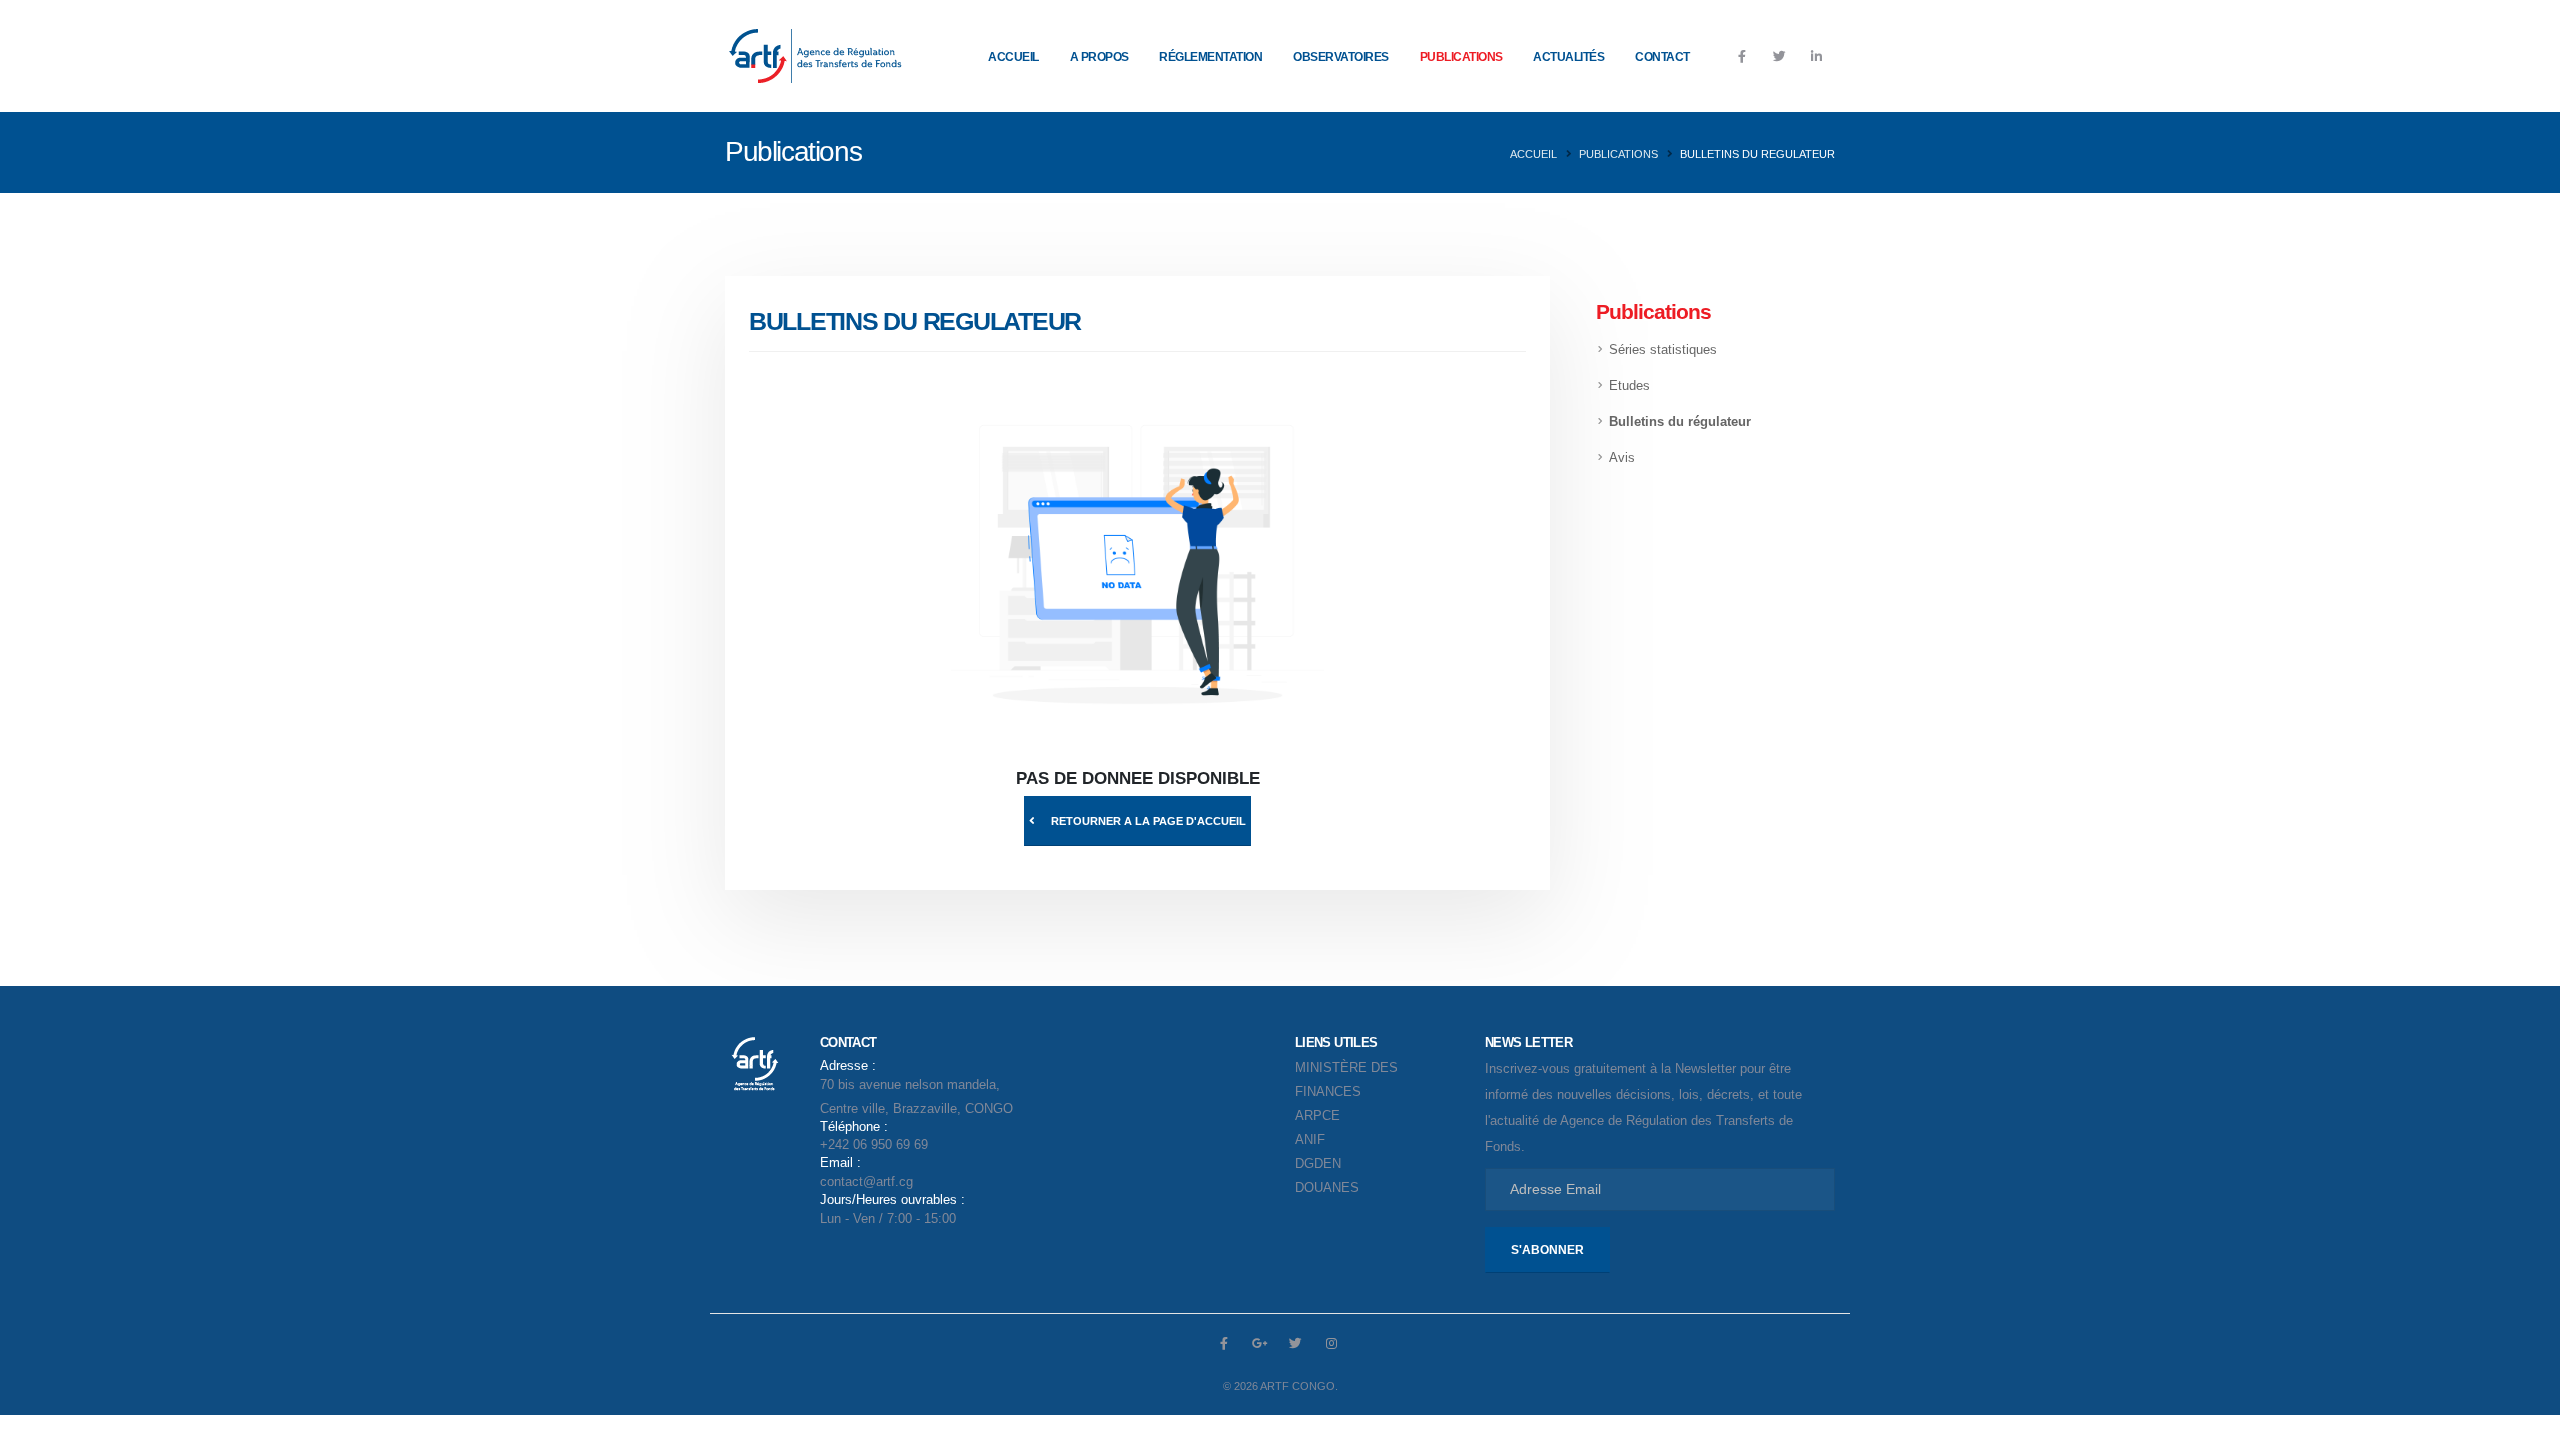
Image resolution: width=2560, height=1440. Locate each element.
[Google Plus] (1260, 1343)
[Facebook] (1742, 56)
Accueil (1013, 57)
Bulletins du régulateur (1680, 422)
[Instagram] (1332, 1343)
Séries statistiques (1663, 350)
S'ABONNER (1547, 1250)
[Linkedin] (1816, 56)
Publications (1461, 57)
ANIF (1310, 1140)
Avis (1622, 458)
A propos (1099, 57)
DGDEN (1318, 1164)
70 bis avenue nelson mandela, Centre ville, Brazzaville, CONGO (916, 1088)
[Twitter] (1779, 56)
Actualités (1568, 57)
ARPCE (1317, 1116)
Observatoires (1341, 57)
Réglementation (1210, 57)
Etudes (1629, 386)
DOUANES (1327, 1188)
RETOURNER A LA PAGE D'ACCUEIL (1148, 821)
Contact (1662, 57)
